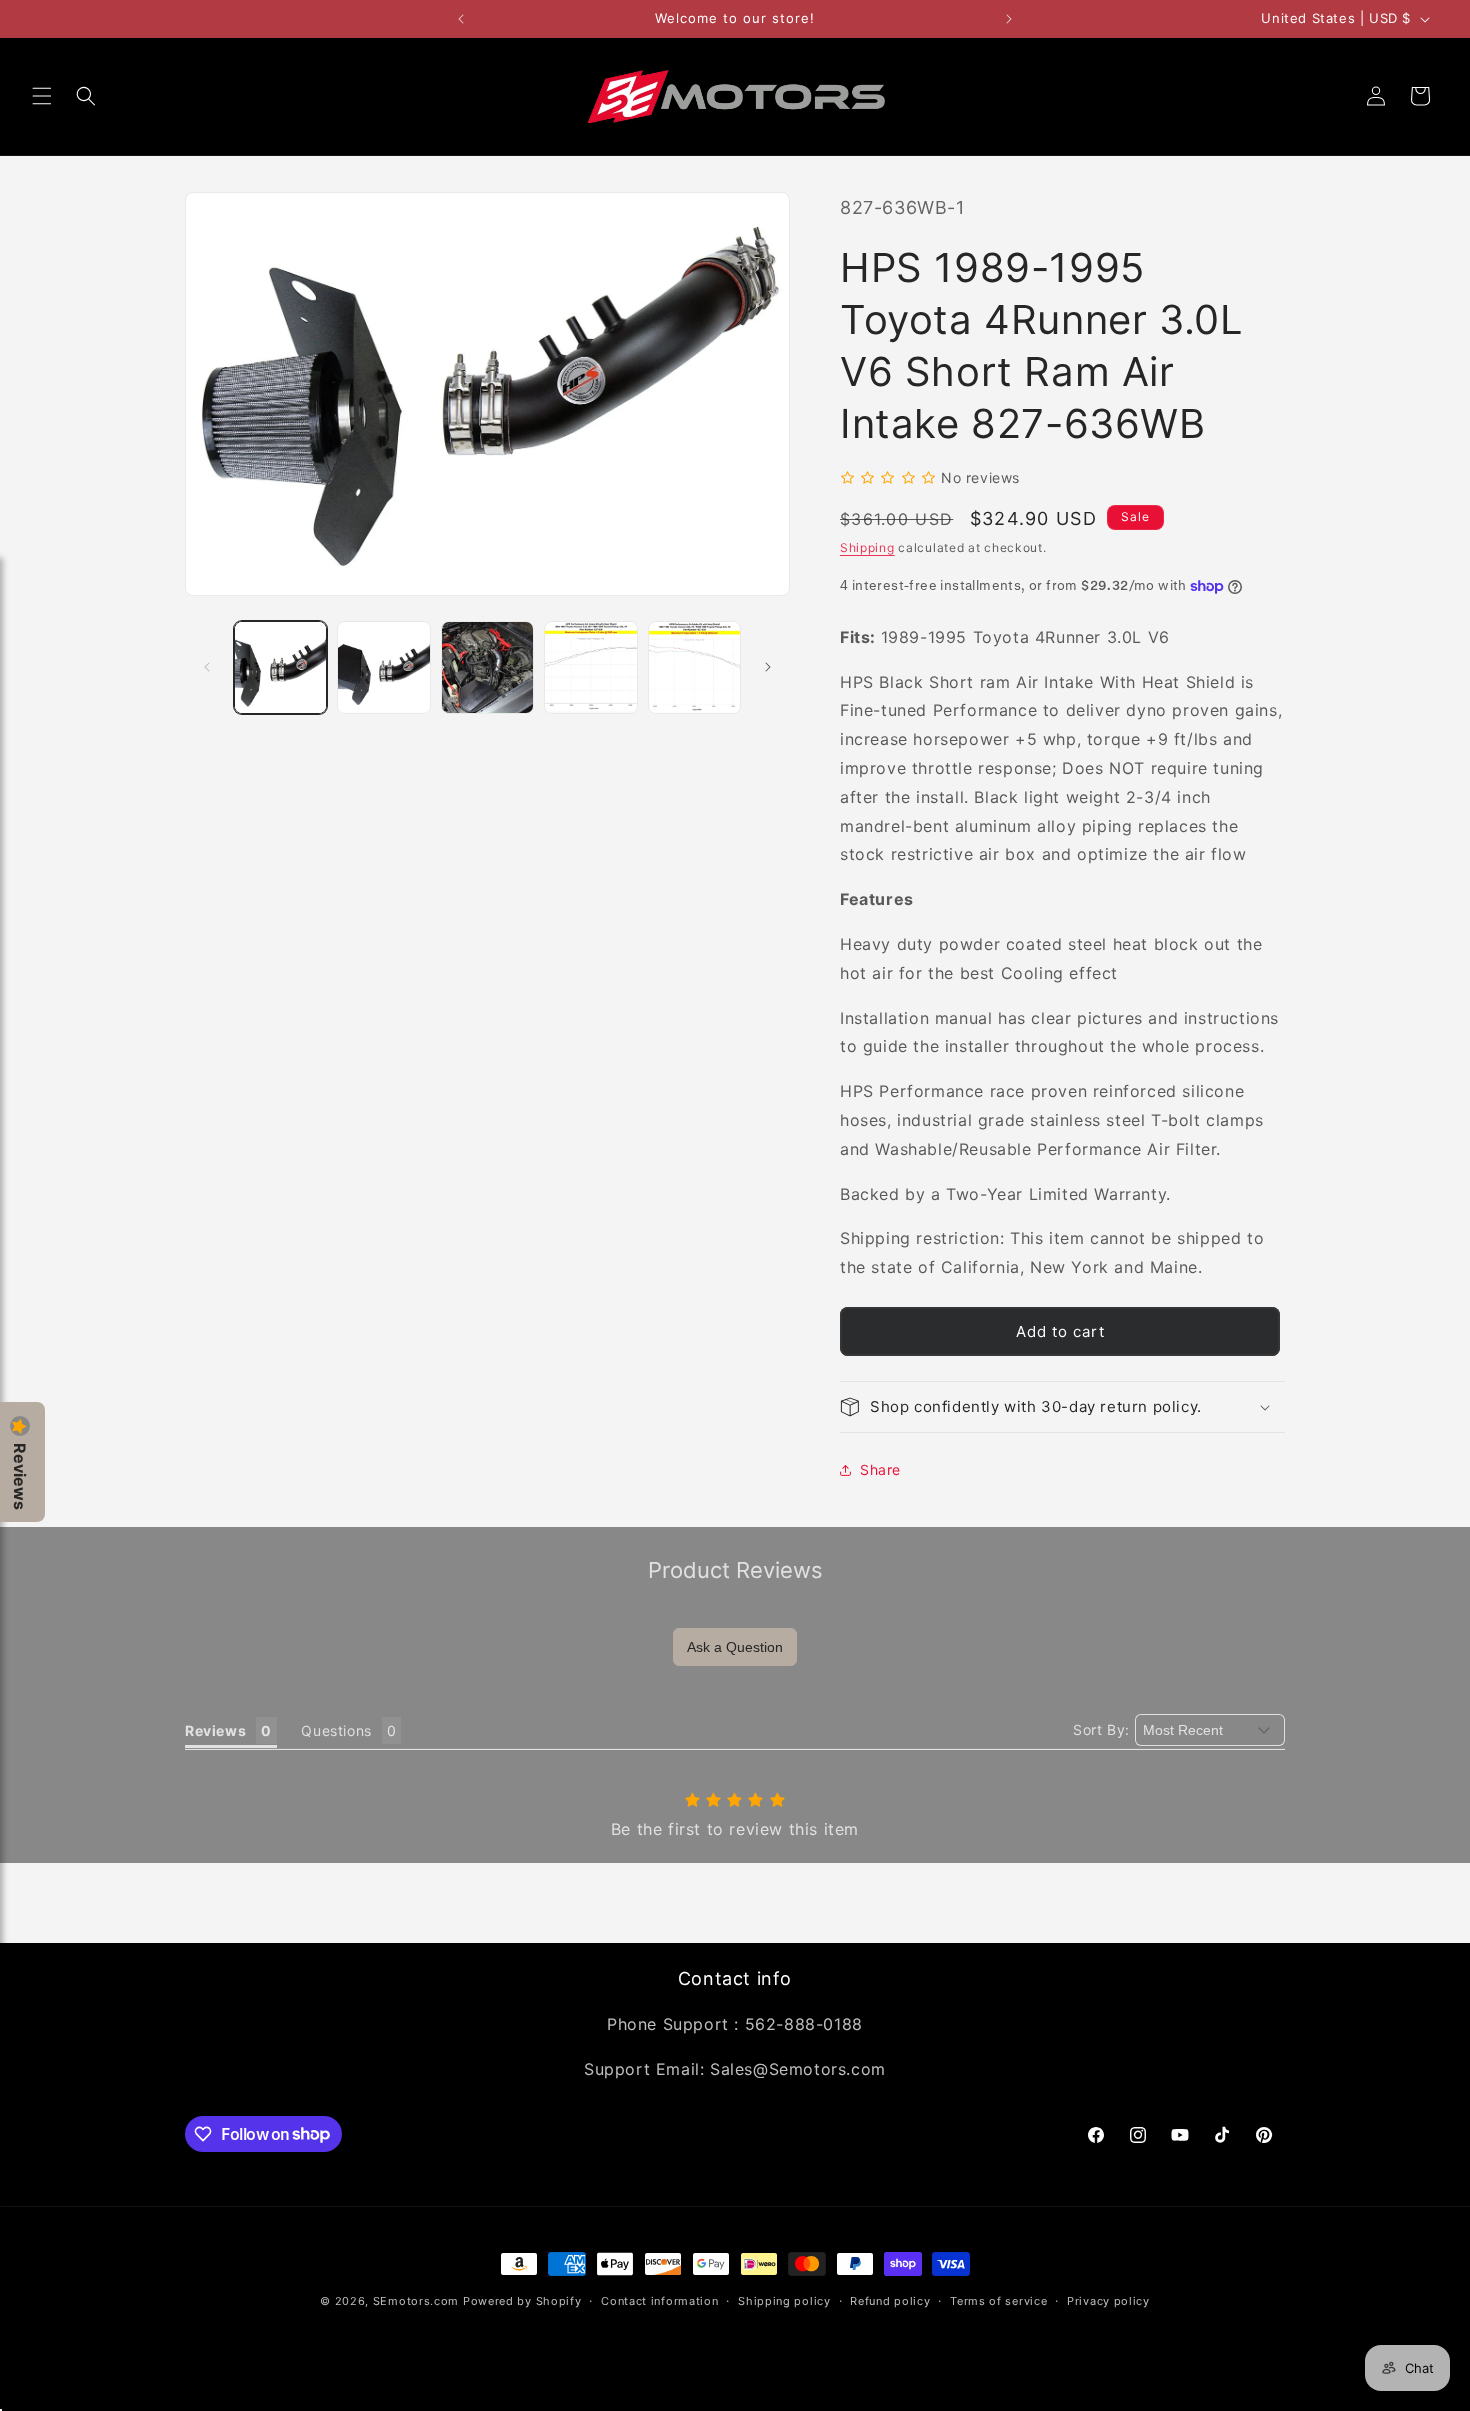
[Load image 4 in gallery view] (590, 667)
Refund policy (890, 2300)
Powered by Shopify (522, 2301)
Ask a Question (735, 1647)
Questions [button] (336, 1730)
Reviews (20, 1476)
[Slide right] (768, 667)
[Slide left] (207, 667)
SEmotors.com (416, 2301)
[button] (42, 96)
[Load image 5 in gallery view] (694, 667)
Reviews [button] (215, 1730)
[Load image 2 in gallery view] (383, 667)
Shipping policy (784, 2300)
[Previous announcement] (461, 19)
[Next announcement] (1009, 19)
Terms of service (998, 2300)
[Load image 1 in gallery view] (280, 667)
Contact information (659, 2300)
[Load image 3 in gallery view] (487, 667)
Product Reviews (735, 1570)
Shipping (867, 547)
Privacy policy (1108, 2300)
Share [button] (880, 1469)
